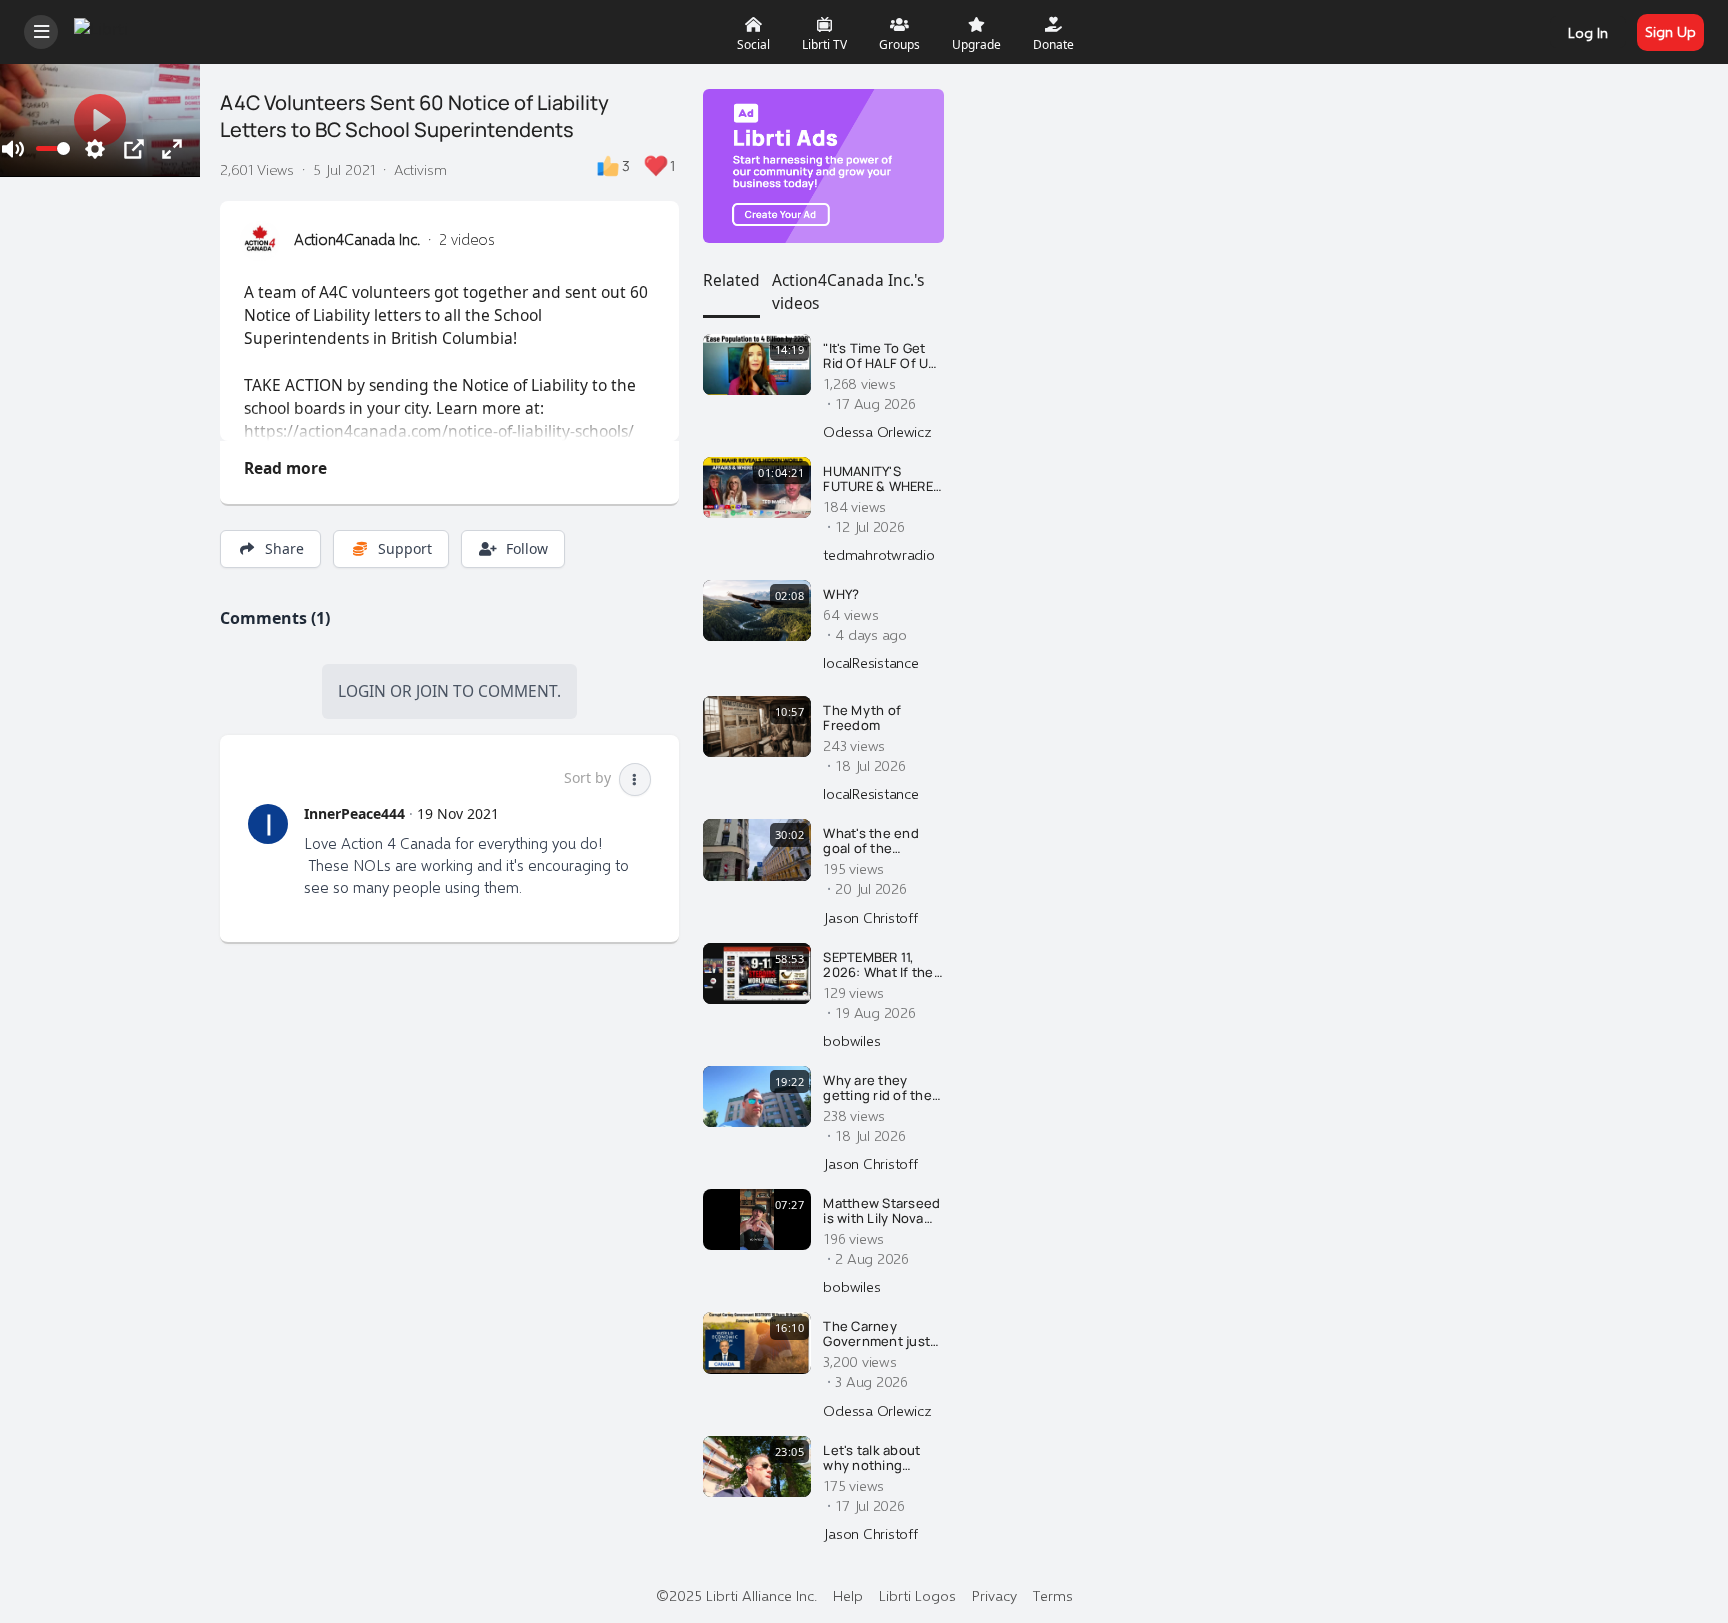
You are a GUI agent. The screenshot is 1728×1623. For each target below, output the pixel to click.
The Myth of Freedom (862, 718)
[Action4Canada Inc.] (260, 241)
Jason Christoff (870, 917)
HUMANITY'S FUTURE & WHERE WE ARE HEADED (878, 479)
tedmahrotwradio (878, 554)
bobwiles (851, 1040)
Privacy (994, 1595)
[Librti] (103, 29)
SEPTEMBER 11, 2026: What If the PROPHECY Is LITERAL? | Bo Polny (878, 965)
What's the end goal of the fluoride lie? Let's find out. (877, 841)
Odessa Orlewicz (877, 431)
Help (848, 1595)
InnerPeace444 (354, 813)
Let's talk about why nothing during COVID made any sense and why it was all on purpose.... (878, 1458)
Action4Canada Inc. (357, 239)
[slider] (53, 148)
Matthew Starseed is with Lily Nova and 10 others (881, 1211)
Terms (1053, 1595)
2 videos (467, 239)
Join (432, 691)
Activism (420, 169)
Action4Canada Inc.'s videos (848, 291)
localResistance (870, 662)
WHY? (841, 595)
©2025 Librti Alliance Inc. (736, 1595)
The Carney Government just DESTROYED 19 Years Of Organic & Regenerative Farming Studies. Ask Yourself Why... (882, 1334)
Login (362, 691)
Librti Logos (917, 1595)
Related (731, 280)
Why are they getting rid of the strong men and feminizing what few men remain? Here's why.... (877, 1088)
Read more (285, 468)
